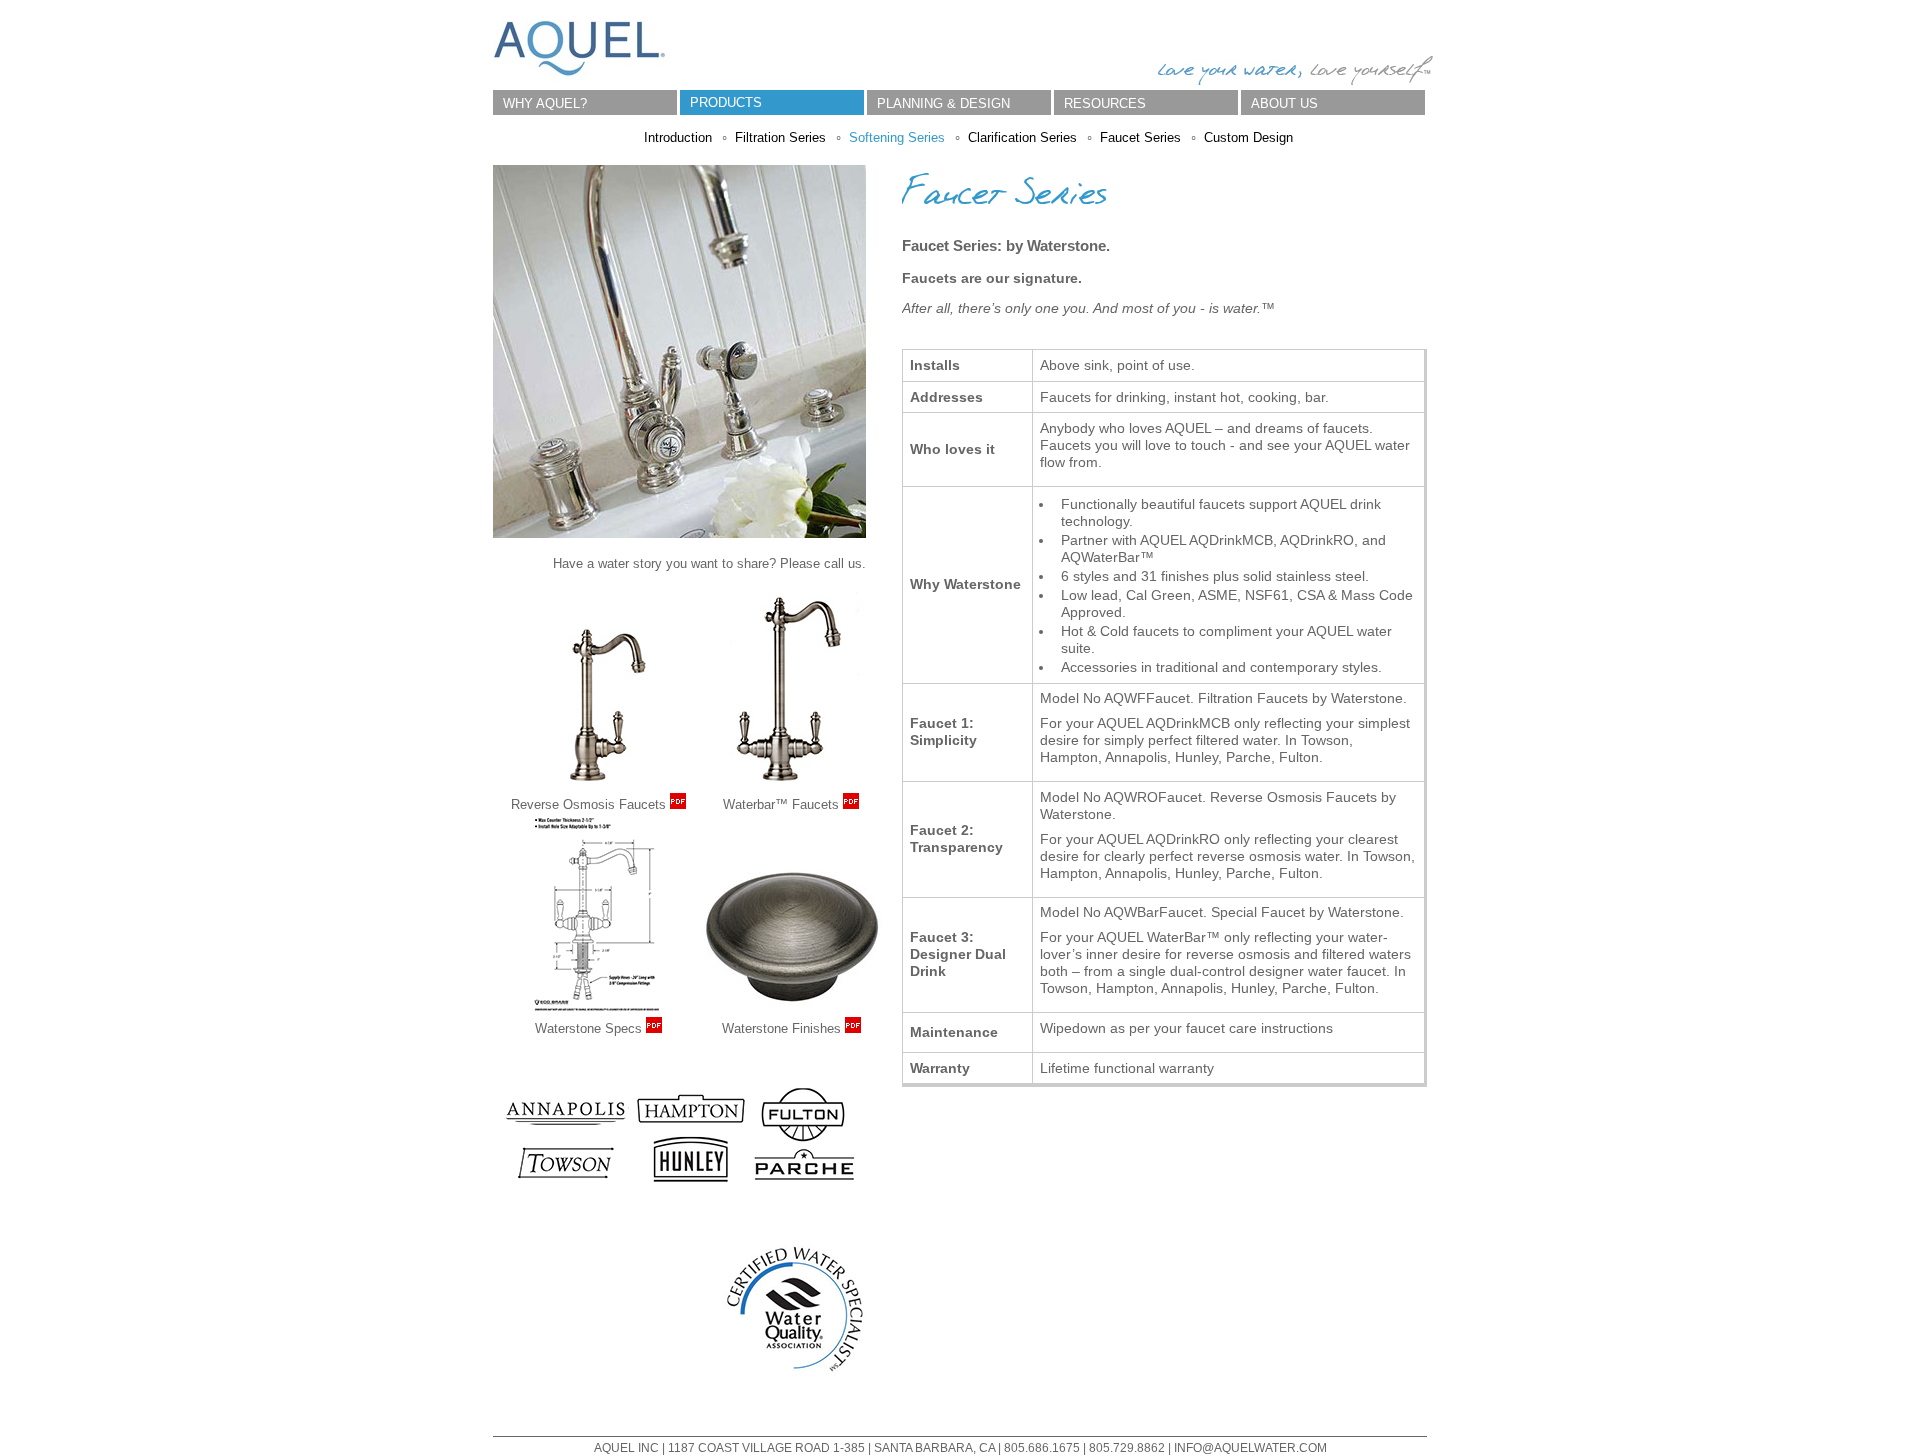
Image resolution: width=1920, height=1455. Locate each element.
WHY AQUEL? (545, 103)
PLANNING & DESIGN (943, 103)
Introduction (678, 137)
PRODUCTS (726, 102)
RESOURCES (1105, 103)
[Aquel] (582, 81)
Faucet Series (1140, 137)
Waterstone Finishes (783, 1028)
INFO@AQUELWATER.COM (1250, 1448)
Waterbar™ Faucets (783, 804)
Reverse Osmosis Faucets (590, 804)
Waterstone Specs (590, 1028)
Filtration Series (780, 137)
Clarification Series (1022, 137)
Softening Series (897, 137)
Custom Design (1248, 137)
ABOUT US (1284, 103)
